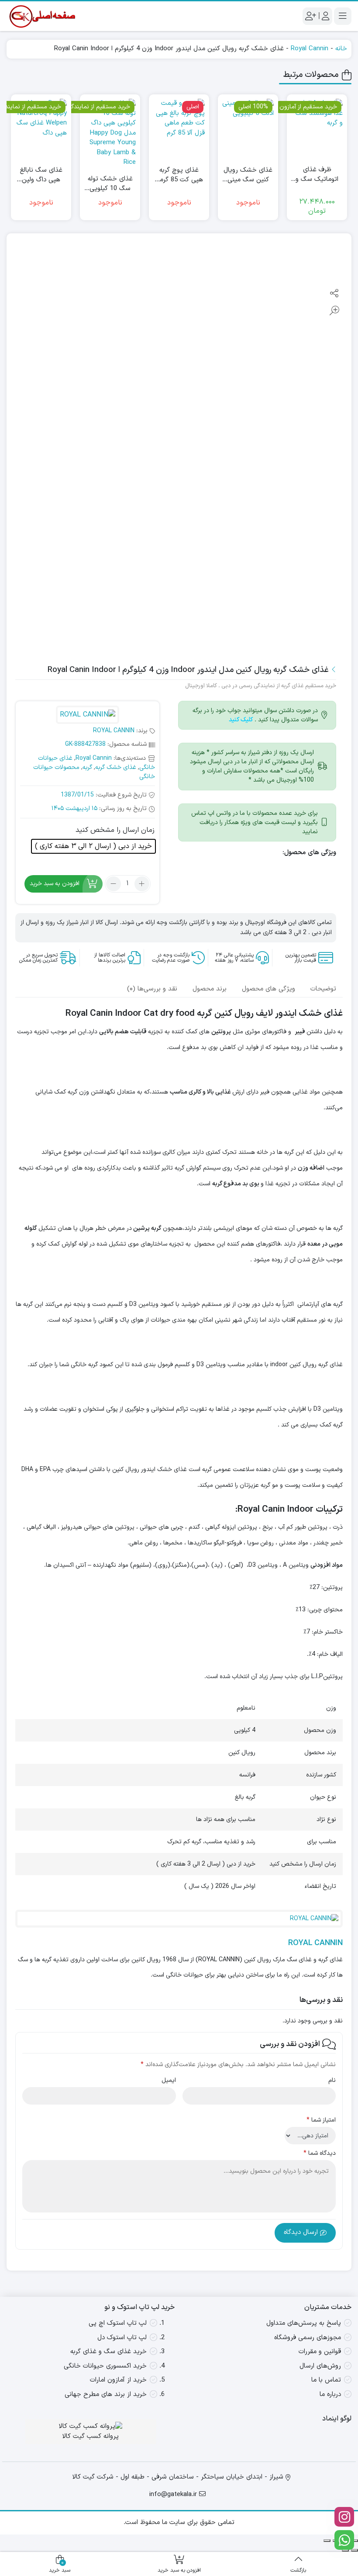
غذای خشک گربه (116, 767)
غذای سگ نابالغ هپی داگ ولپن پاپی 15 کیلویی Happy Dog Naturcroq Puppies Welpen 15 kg (41, 175)
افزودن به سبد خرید (55, 884)
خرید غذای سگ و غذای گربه (108, 2352)
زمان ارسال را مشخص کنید (115, 830)
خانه (341, 49)
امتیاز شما (321, 2120)
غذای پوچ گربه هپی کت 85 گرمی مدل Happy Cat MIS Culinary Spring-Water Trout (179, 175)
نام (332, 2080)
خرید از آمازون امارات (118, 2380)
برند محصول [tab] (210, 989)
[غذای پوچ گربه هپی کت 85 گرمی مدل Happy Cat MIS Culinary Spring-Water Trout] (179, 125)
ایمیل (169, 2080)
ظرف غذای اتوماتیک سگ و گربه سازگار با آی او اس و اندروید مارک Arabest (317, 175)
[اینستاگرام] (344, 2517)
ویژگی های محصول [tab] (268, 989)
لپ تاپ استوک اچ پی (118, 2323)
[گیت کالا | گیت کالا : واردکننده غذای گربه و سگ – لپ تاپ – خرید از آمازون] (41, 16)
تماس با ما (326, 2380)
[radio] (93, 846)
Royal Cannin (310, 49)
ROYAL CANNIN (114, 731)
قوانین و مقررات (320, 2352)
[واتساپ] (344, 2540)
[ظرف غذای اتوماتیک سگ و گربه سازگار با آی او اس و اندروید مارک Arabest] (317, 125)
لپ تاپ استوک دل (122, 2338)
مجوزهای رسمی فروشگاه (308, 2338)
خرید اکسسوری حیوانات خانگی (105, 2366)
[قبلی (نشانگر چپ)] (355, 2550)
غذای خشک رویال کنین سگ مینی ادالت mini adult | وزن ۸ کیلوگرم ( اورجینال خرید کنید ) (248, 175)
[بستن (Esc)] (327, 2541)
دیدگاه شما (320, 2153)
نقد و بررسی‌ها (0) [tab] (152, 989)
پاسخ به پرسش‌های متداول (304, 2323)
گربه (87, 767)
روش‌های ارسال (320, 2366)
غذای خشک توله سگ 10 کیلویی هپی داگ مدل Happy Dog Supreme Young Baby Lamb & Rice (110, 184)
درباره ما (330, 2394)
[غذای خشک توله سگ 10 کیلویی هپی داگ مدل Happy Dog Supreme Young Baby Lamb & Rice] (110, 133)
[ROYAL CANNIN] (87, 716)
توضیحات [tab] (323, 989)
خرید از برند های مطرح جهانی (106, 2394)
